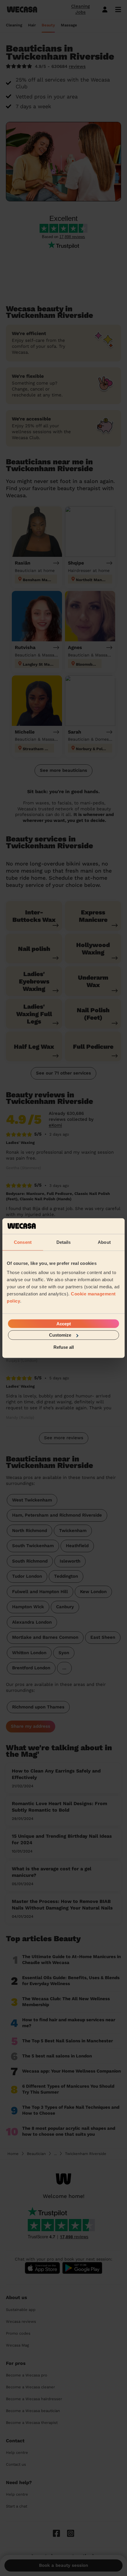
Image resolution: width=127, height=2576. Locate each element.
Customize (60, 1335)
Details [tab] (64, 1242)
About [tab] (104, 1242)
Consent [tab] (23, 1242)
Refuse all (64, 1347)
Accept (64, 1324)
